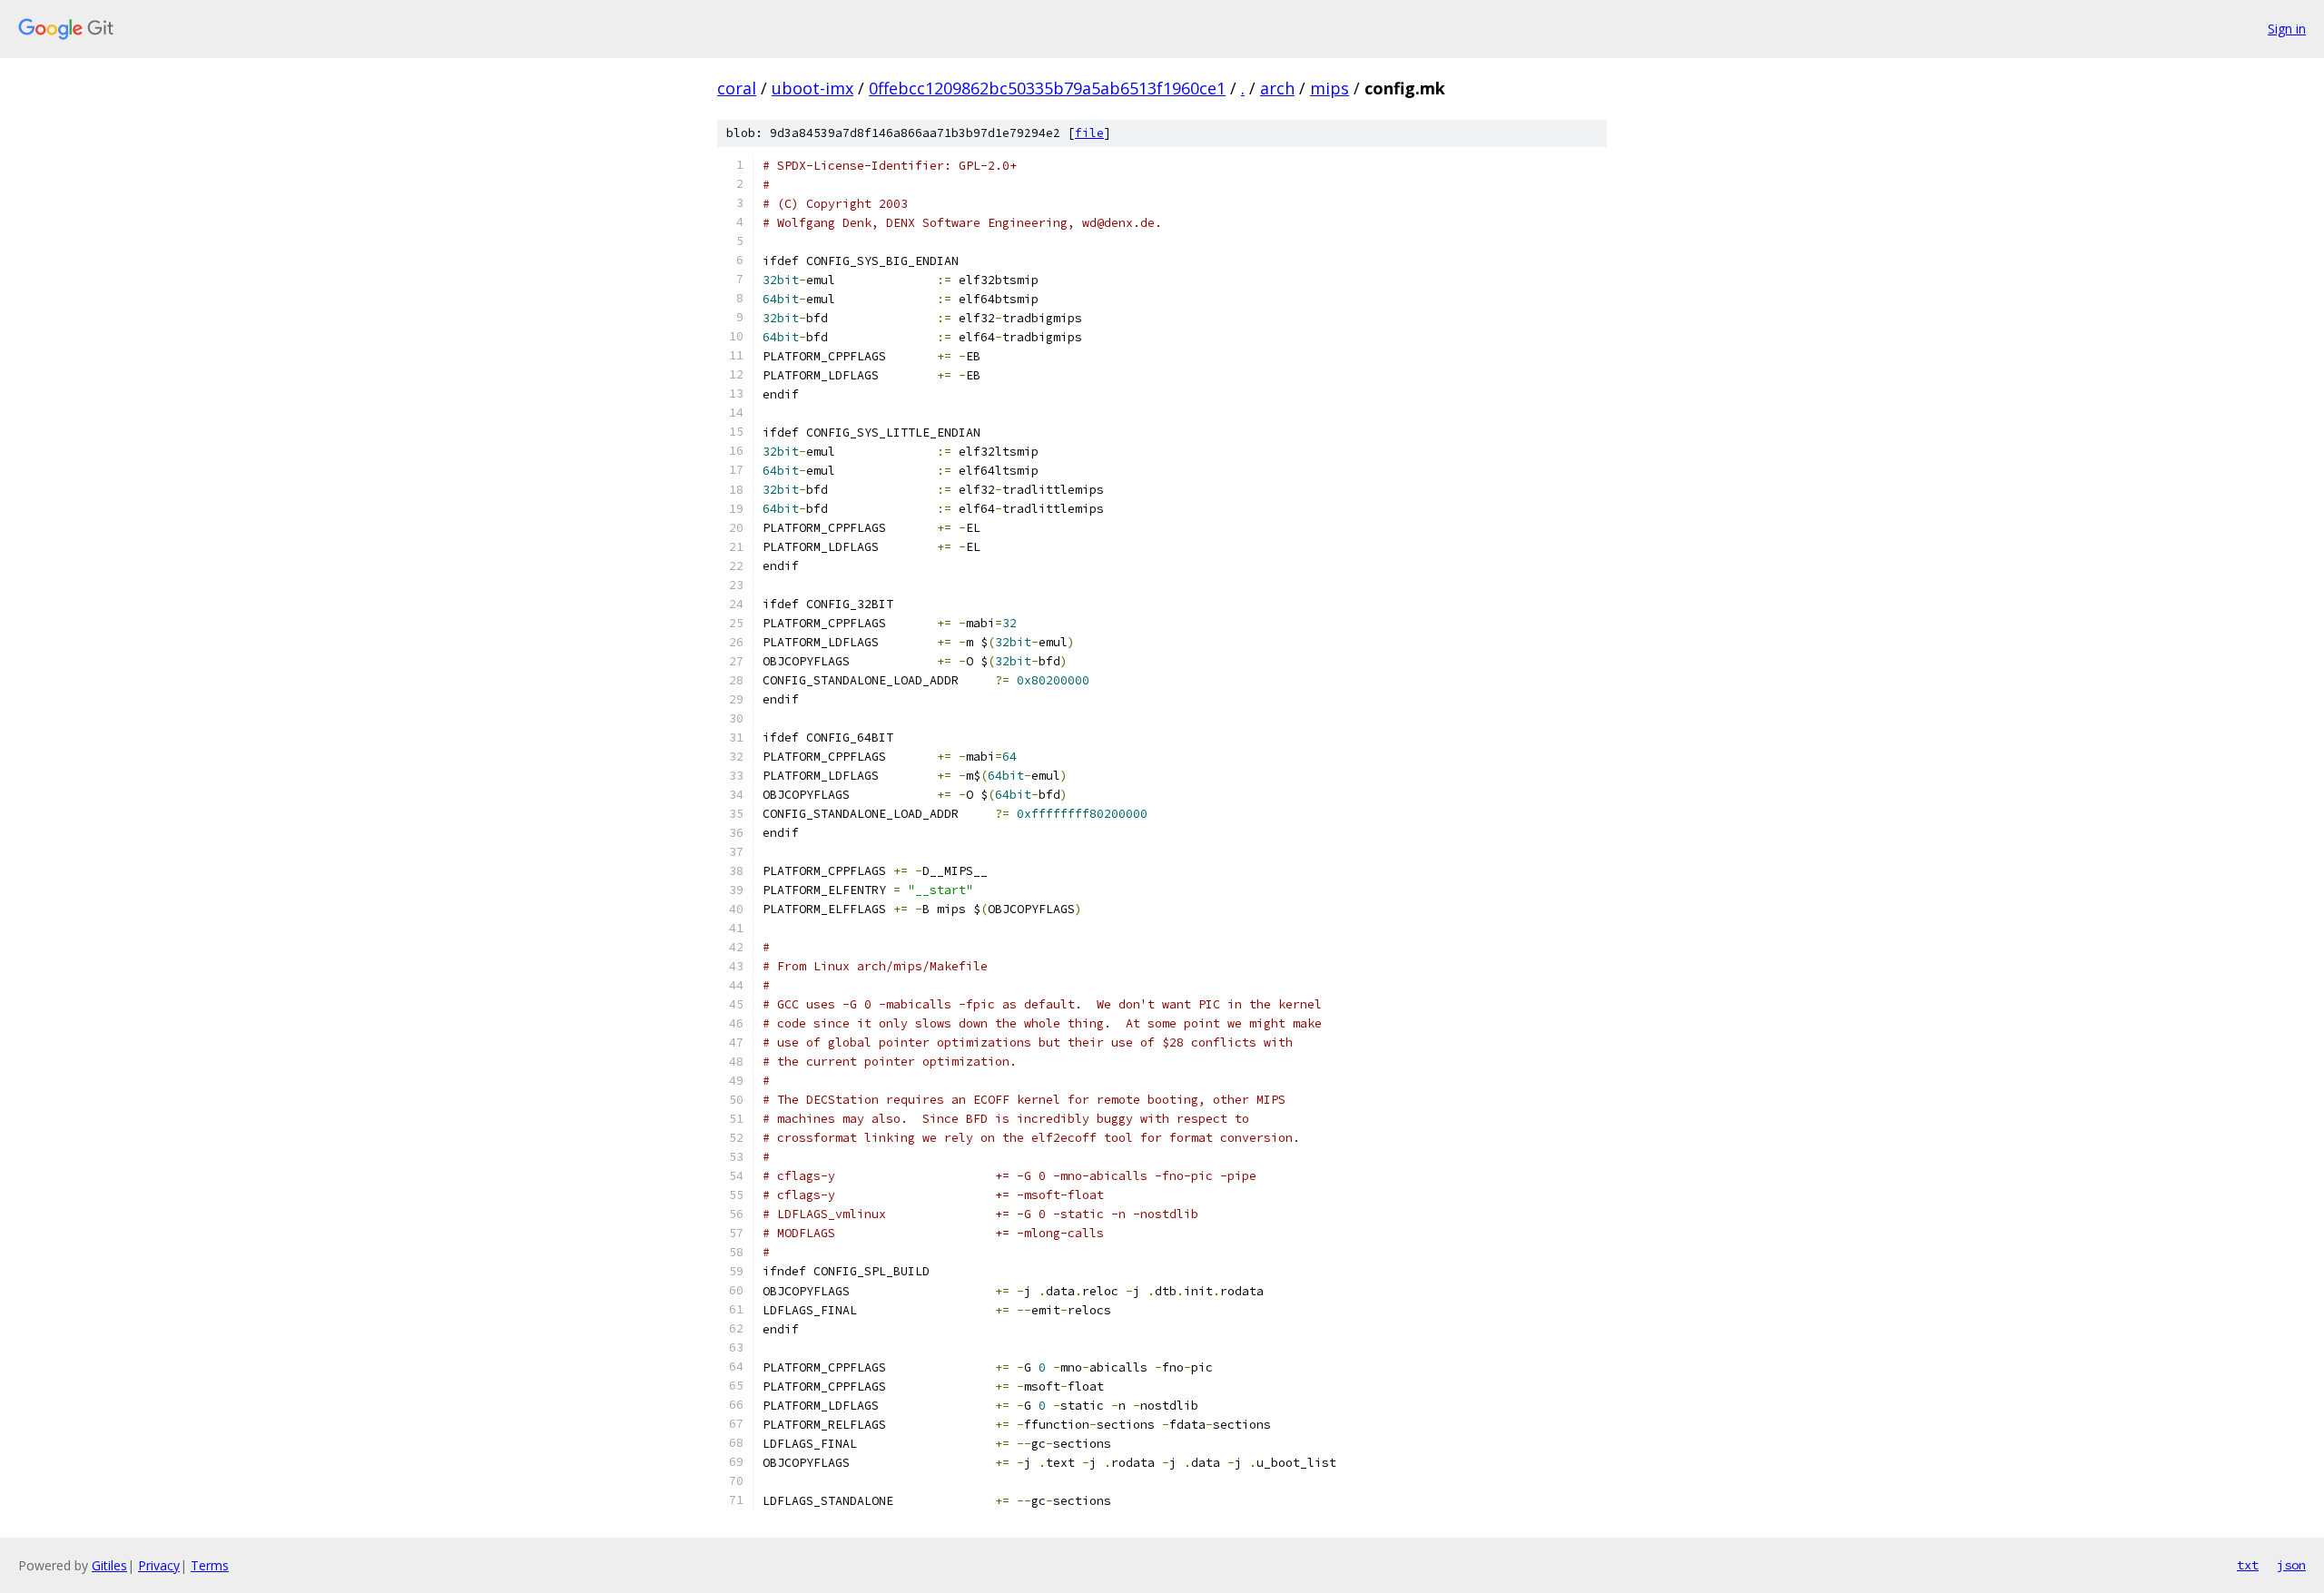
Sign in (2287, 29)
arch (1277, 88)
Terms (210, 1565)
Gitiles (109, 1565)
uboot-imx (812, 88)
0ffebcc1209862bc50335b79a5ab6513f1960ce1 (1047, 88)
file (1089, 133)
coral (737, 88)
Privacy (159, 1565)
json (2291, 1565)
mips (1329, 88)
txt (2248, 1565)
